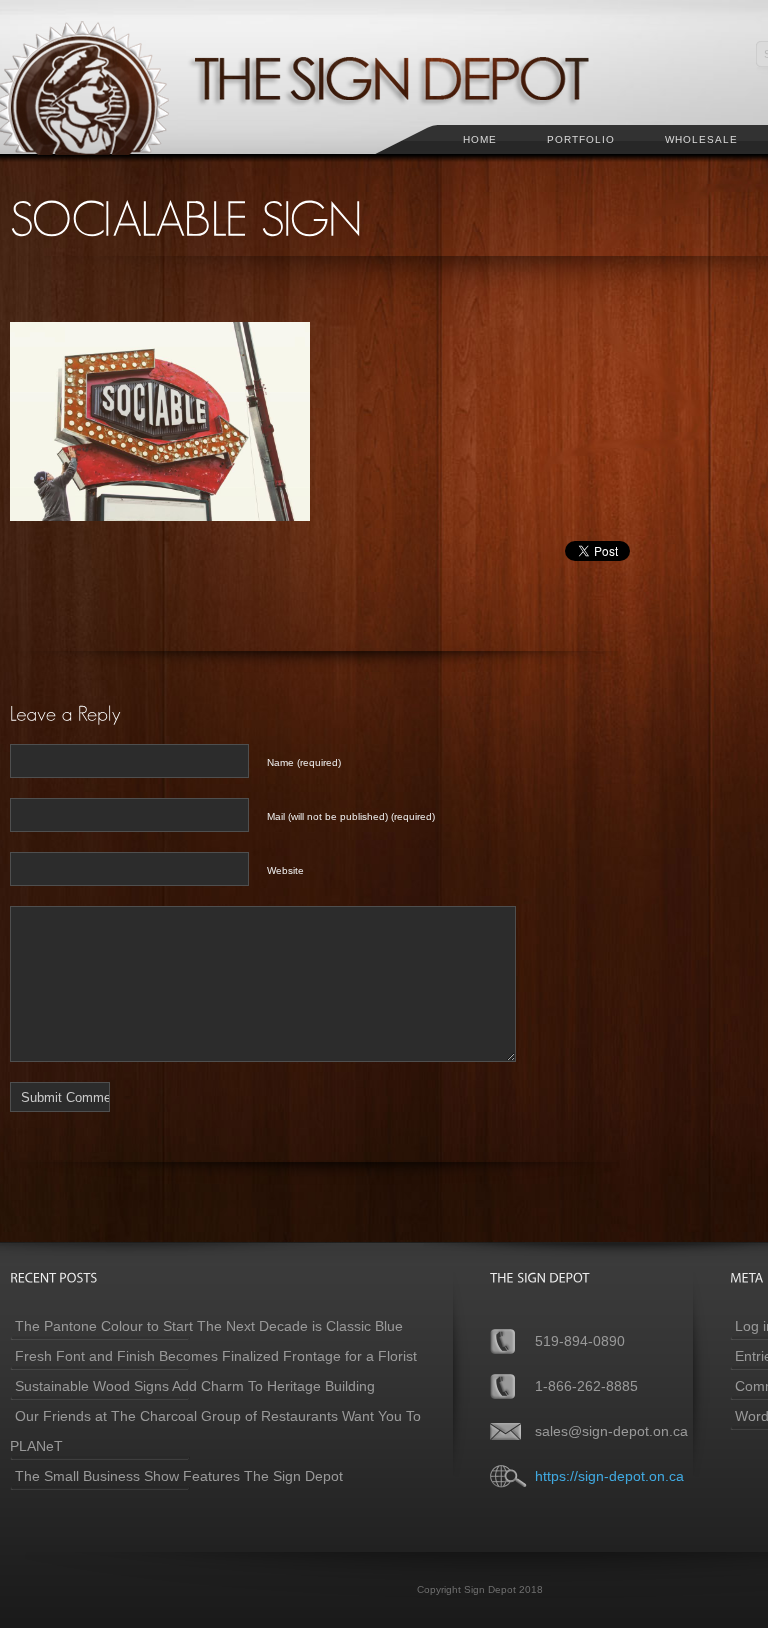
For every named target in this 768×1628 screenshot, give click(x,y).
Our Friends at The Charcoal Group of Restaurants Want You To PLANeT (215, 1431)
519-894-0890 (580, 1341)
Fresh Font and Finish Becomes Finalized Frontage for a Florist (216, 1356)
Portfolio (581, 139)
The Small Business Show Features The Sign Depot (179, 1476)
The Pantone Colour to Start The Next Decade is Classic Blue (209, 1326)
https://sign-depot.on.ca (609, 1476)
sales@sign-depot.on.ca (611, 1431)
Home (480, 139)
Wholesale (701, 139)
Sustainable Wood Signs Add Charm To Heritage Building (195, 1386)
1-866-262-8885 (586, 1386)
